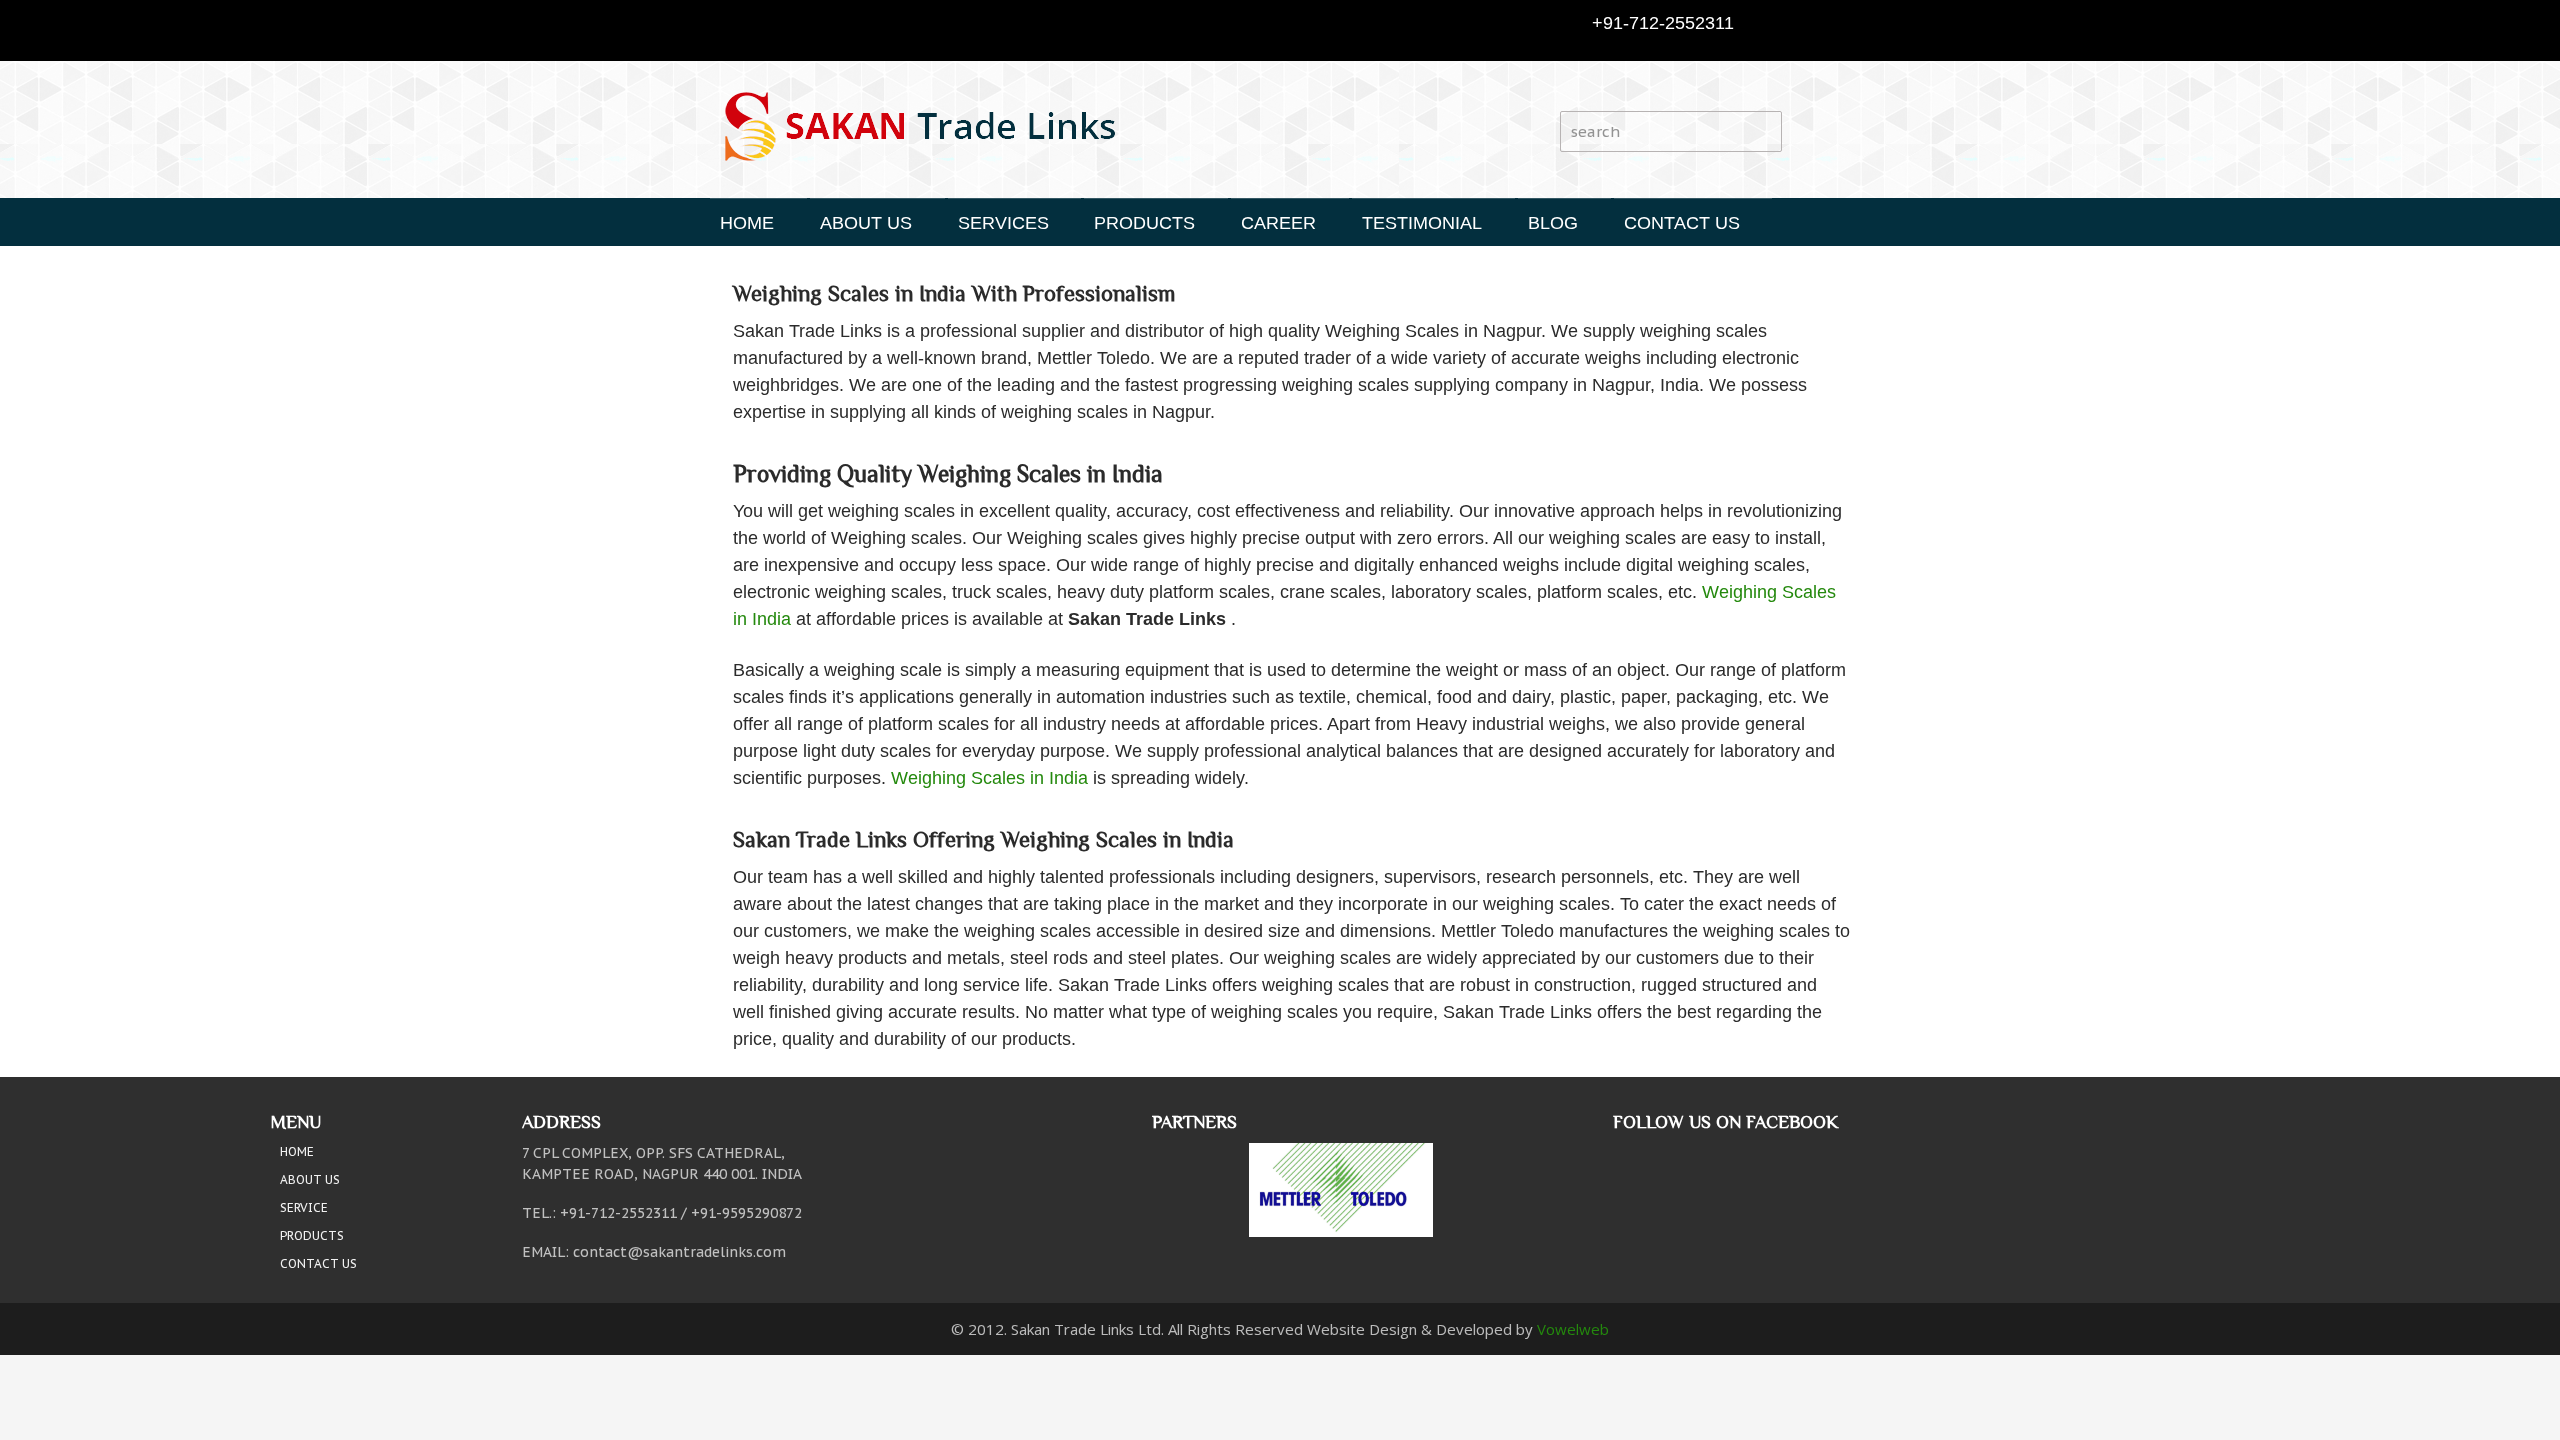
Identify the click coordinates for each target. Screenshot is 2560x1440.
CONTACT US (1682, 223)
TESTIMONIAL (1422, 223)
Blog (1553, 223)
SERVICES (1003, 223)
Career (1278, 223)
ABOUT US (866, 223)
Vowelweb (1573, 1329)
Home (747, 223)
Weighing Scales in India (989, 778)
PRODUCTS (1144, 223)
